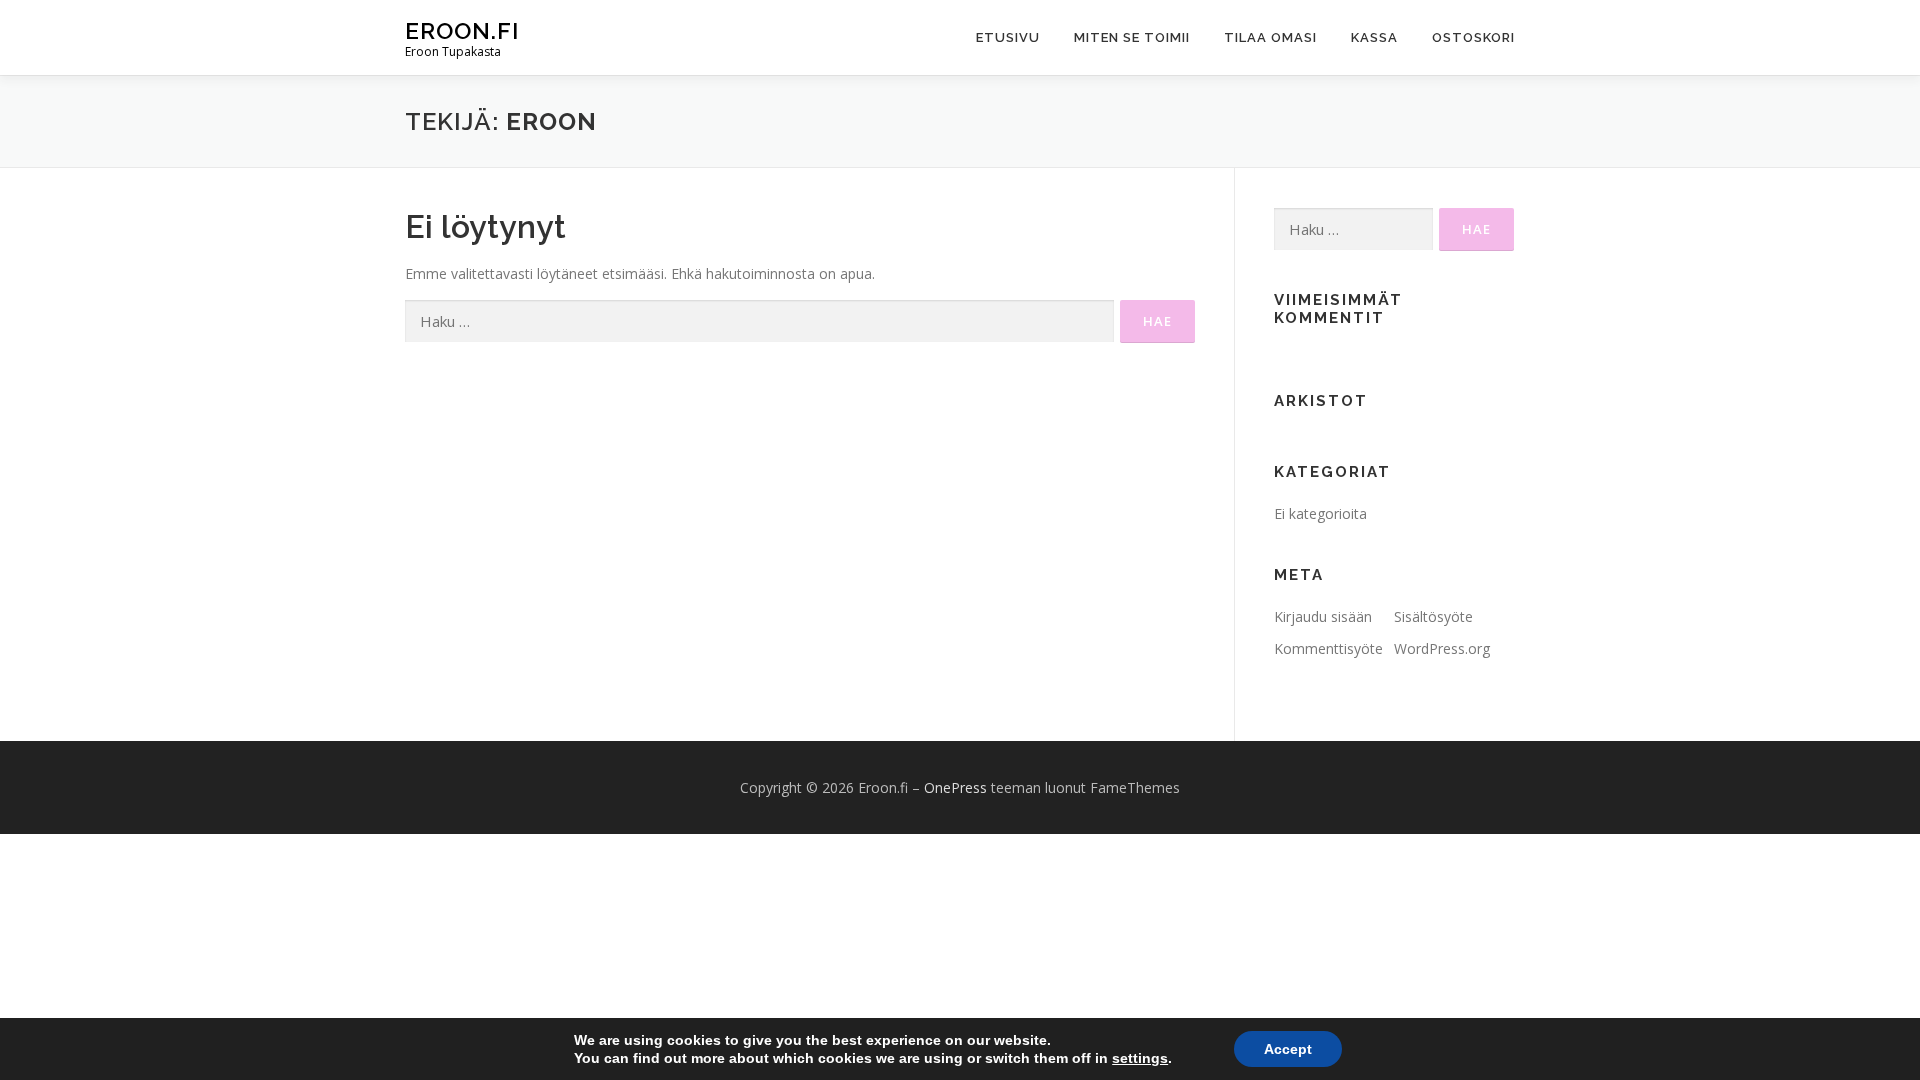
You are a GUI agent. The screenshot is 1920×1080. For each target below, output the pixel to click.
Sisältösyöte (1433, 616)
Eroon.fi (462, 30)
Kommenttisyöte (1328, 648)
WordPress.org (1442, 648)
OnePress (955, 787)
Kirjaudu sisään (1323, 616)
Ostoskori (1473, 37)
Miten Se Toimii (1132, 37)
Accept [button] (1288, 1049)
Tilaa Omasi (1270, 37)
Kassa (1374, 37)
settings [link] (1140, 1058)
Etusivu (1008, 37)
